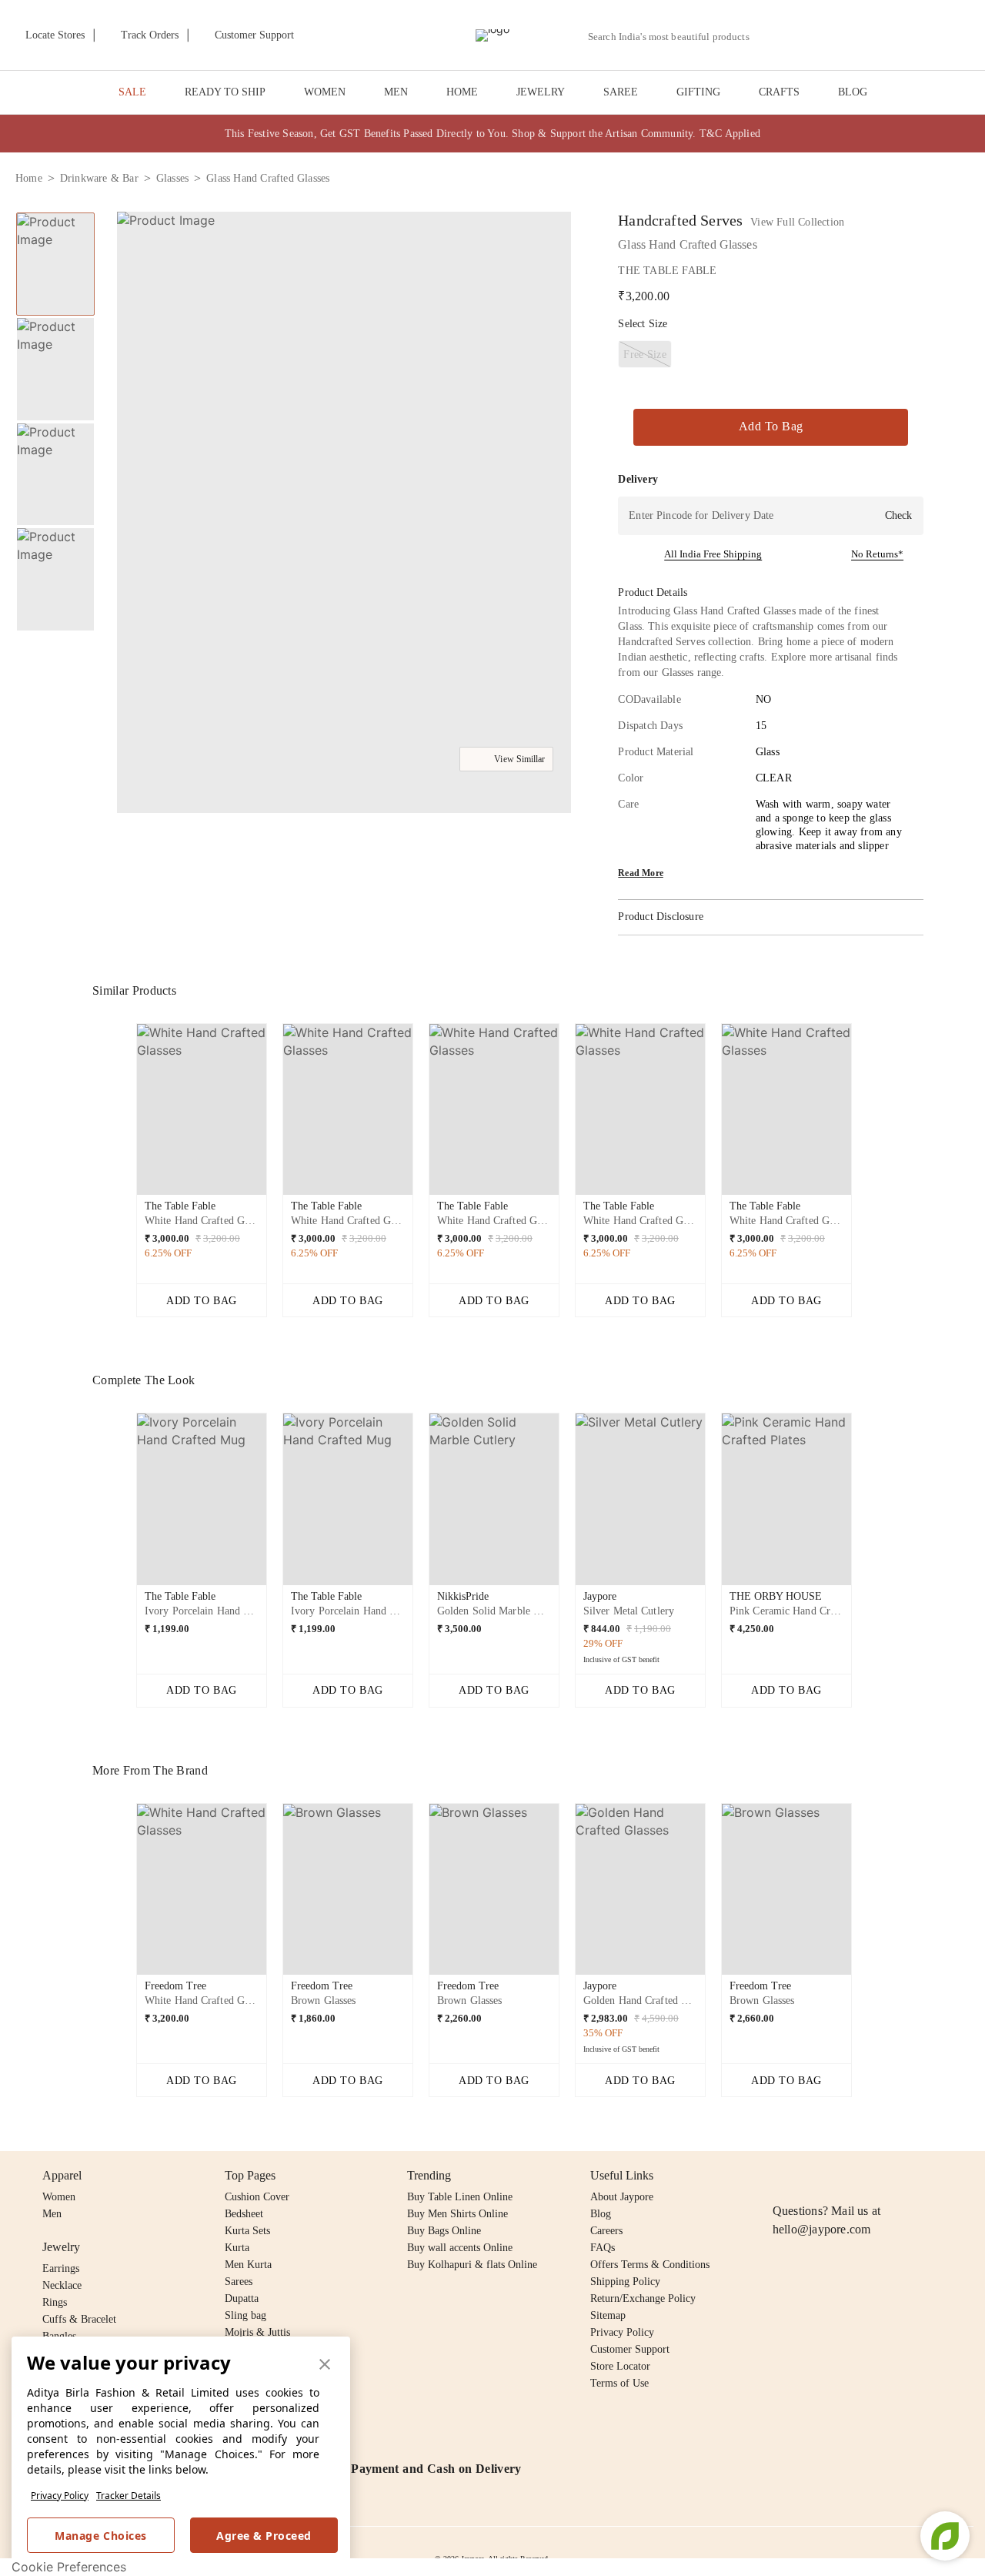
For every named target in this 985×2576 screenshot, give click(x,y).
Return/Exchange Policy (643, 2298)
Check (898, 515)
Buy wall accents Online (460, 2248)
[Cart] (884, 36)
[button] (806, 35)
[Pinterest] (900, 2176)
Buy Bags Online (444, 2231)
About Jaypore (622, 2197)
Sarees (239, 2282)
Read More (641, 873)
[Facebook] (812, 2176)
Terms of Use (619, 2383)
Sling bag (245, 2315)
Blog (601, 2214)
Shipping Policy (625, 2282)
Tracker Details (129, 2496)
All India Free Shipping (713, 554)
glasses (172, 178)
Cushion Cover (257, 2197)
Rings (55, 2302)
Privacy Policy (60, 2496)
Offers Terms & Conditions (650, 2265)
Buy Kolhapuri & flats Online (472, 2265)
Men (52, 2214)
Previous (124, 1116)
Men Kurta (248, 2265)
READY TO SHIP (225, 92)
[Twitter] (841, 2176)
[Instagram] (782, 2176)
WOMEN (325, 92)
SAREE (621, 92)
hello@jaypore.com (822, 2229)
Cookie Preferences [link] (69, 2567)
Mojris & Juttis (257, 2332)
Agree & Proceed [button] (264, 2536)
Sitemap (608, 2315)
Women (59, 2197)
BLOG (853, 92)
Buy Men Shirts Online (457, 2214)
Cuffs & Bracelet (79, 2319)
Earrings (61, 2268)
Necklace (62, 2285)
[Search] (770, 37)
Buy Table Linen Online (460, 2197)
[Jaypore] (492, 35)
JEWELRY (541, 92)
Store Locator (620, 2366)
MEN (396, 92)
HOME (462, 92)
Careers (606, 2231)
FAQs (603, 2248)
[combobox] (675, 37)
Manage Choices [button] (100, 2536)
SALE (132, 92)
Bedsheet (244, 2214)
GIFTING (698, 92)
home (29, 178)
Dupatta (242, 2298)
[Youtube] (870, 2176)
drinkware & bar (99, 178)
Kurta (237, 2248)
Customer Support (630, 2349)
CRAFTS (779, 92)
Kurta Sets (247, 2231)
